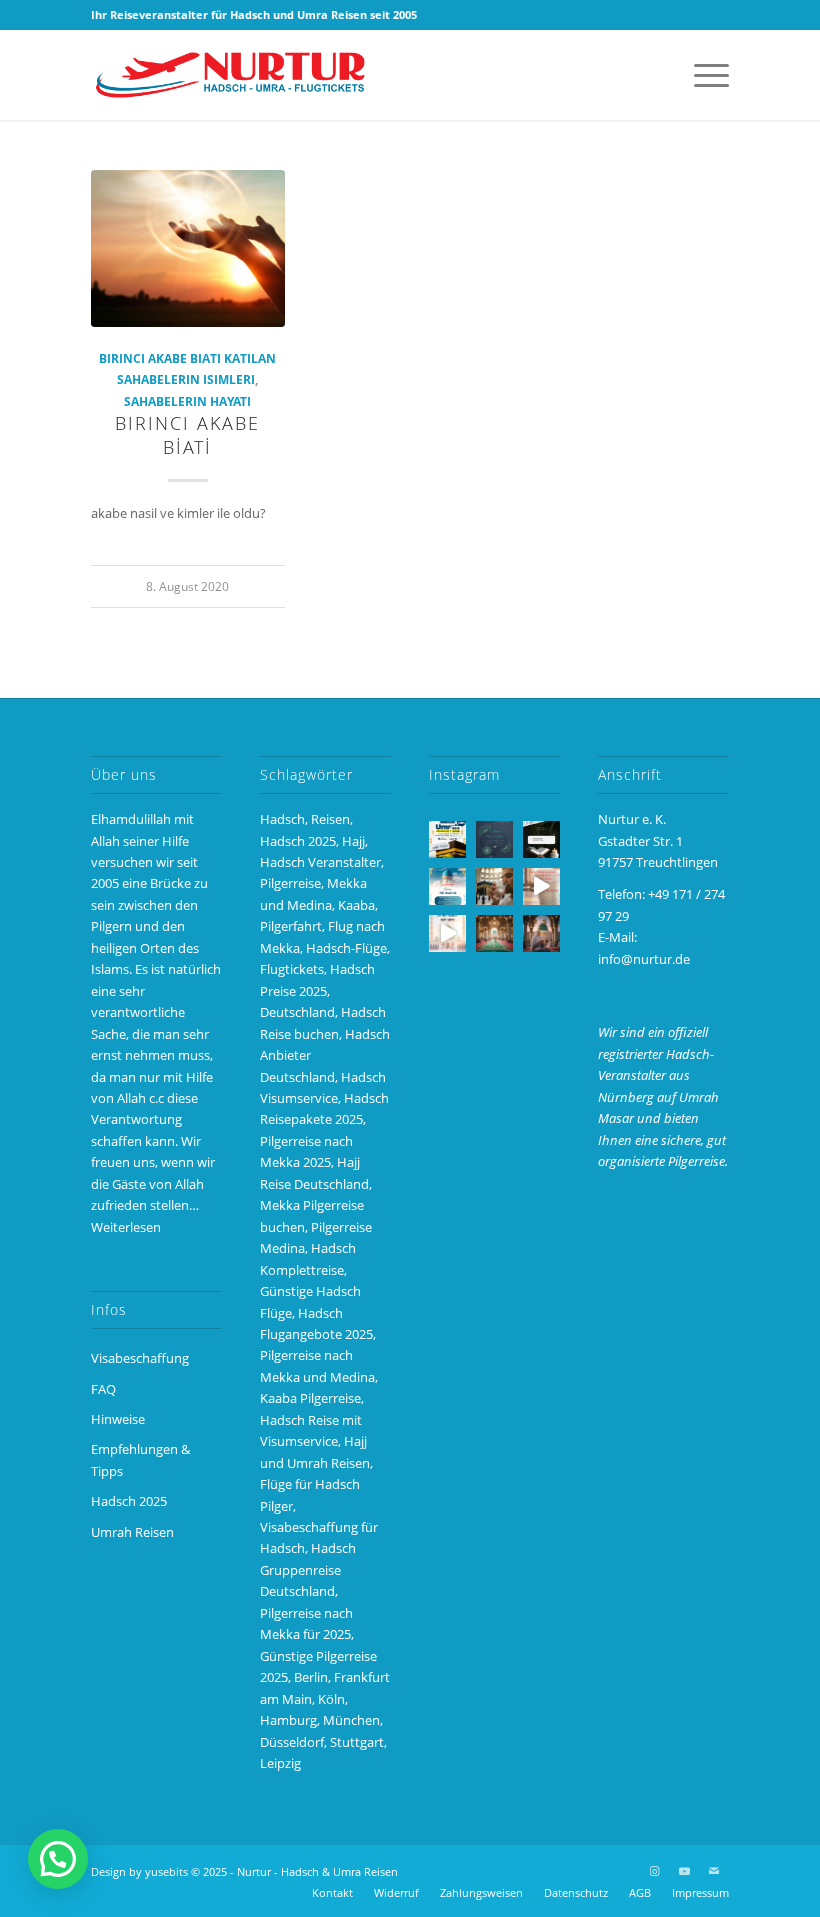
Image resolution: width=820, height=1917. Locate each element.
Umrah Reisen (132, 1532)
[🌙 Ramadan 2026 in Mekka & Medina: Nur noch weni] (447, 839)
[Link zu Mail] (714, 1871)
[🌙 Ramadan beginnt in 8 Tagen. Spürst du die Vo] (541, 839)
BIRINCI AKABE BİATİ (187, 435)
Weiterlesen (126, 1227)
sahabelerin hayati (187, 401)
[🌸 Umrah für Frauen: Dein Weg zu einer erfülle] (541, 933)
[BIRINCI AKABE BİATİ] (188, 248)
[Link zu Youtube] (684, 1871)
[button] (58, 1859)
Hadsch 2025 (129, 1501)
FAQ (103, 1389)
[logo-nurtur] (235, 75)
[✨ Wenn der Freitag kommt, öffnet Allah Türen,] (541, 886)
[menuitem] (701, 75)
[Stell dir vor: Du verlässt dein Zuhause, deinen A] (447, 933)
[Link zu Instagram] (654, 1871)
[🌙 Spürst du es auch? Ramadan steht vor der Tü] (494, 839)
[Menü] (701, 75)
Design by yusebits (139, 1871)
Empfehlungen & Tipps (140, 1459)
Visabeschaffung (140, 1358)
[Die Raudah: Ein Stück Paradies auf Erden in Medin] (494, 933)
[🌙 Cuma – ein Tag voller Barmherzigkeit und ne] (447, 886)
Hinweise (118, 1419)
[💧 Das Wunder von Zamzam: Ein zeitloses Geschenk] (494, 886)
